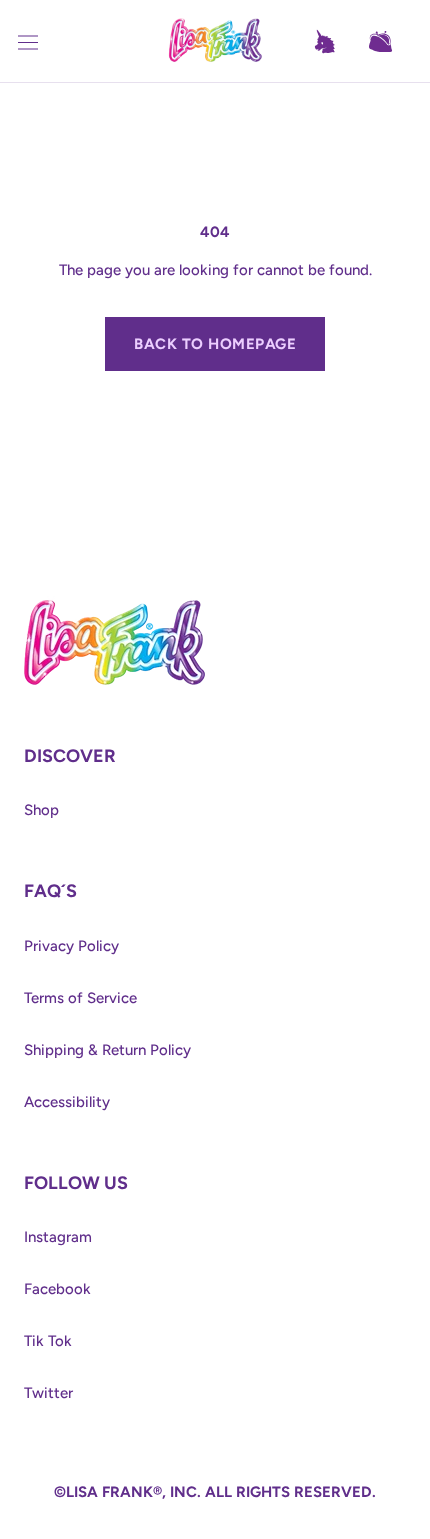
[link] (114, 605)
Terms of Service (80, 998)
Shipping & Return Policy (107, 1050)
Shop (41, 810)
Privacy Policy (71, 946)
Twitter (48, 1393)
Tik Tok (48, 1341)
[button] (390, 42)
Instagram (58, 1237)
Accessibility (67, 1102)
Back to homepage (215, 344)
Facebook (57, 1289)
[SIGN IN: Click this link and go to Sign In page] (334, 42)
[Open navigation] (40, 42)
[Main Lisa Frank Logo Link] (215, 41)
